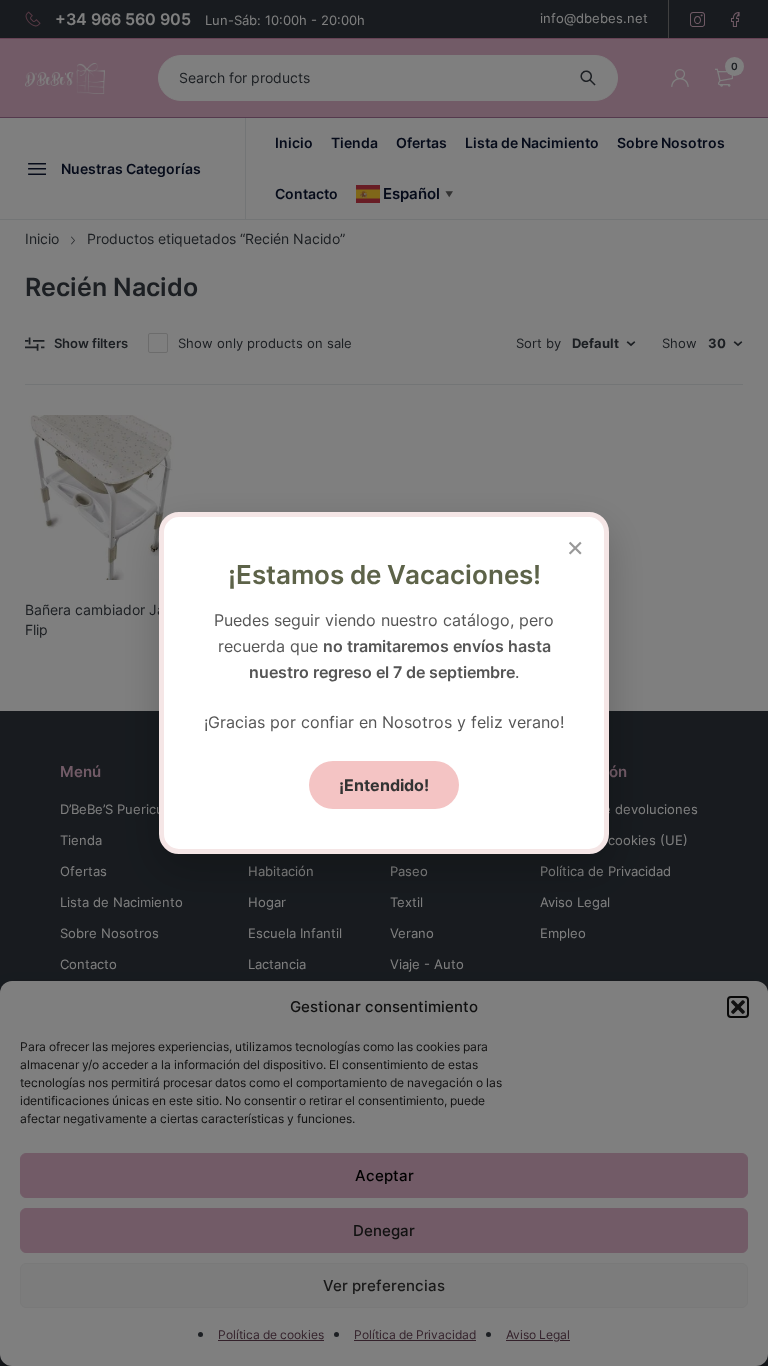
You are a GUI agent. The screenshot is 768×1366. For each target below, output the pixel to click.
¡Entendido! (384, 785)
